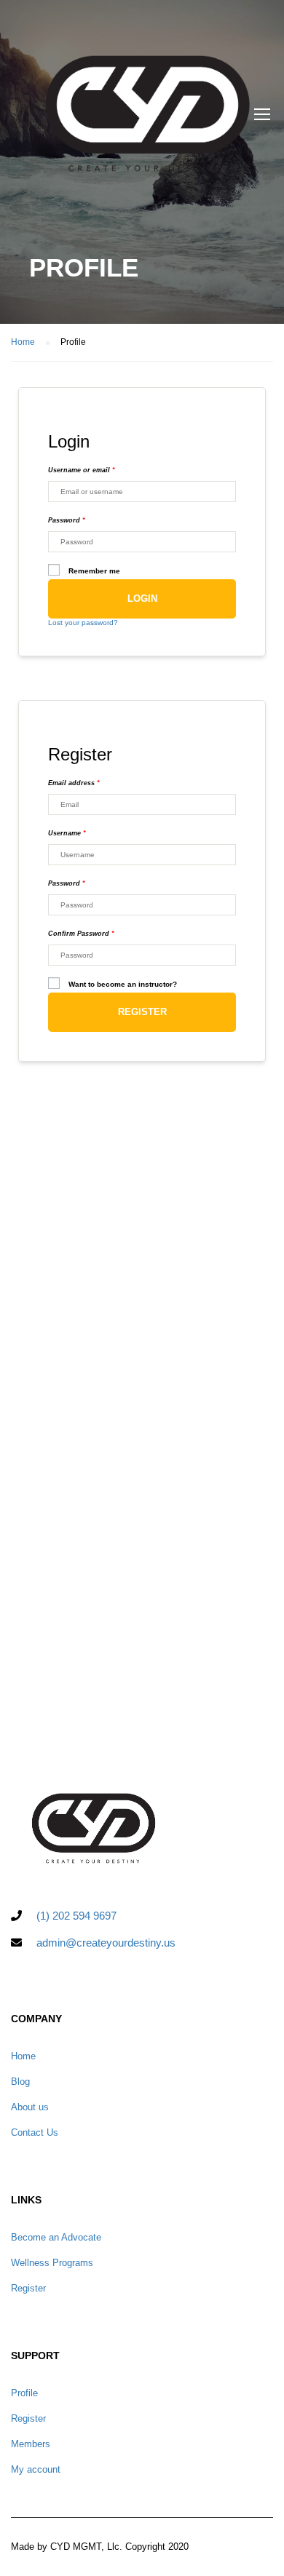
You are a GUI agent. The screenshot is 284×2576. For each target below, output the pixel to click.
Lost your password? (83, 623)
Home (23, 2056)
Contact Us (35, 2132)
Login (142, 599)
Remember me (94, 571)
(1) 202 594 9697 (76, 1916)
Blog (20, 2082)
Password (67, 520)
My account (36, 2469)
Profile (24, 2393)
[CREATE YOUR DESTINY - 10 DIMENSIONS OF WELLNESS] (147, 117)
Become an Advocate (56, 2237)
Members (31, 2444)
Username (67, 833)
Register (142, 1012)
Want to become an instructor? (123, 984)
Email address (74, 783)
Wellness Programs (52, 2263)
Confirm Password (81, 934)
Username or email (82, 470)
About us (30, 2107)
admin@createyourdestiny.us (106, 1943)
